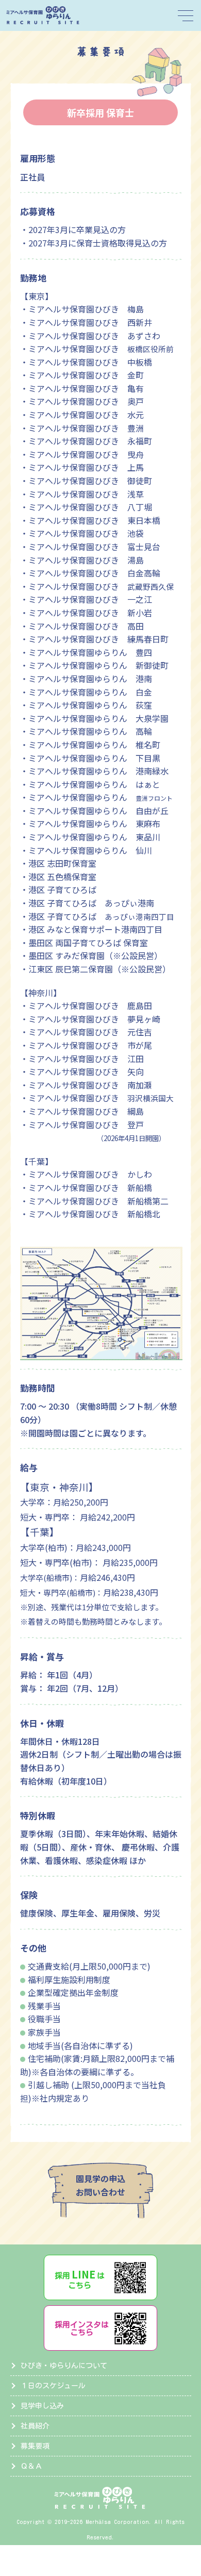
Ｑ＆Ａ (31, 2466)
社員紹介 (35, 2426)
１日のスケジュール (53, 2386)
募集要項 (35, 2446)
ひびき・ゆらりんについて (64, 2366)
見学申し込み (42, 2406)
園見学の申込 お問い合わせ (100, 2185)
